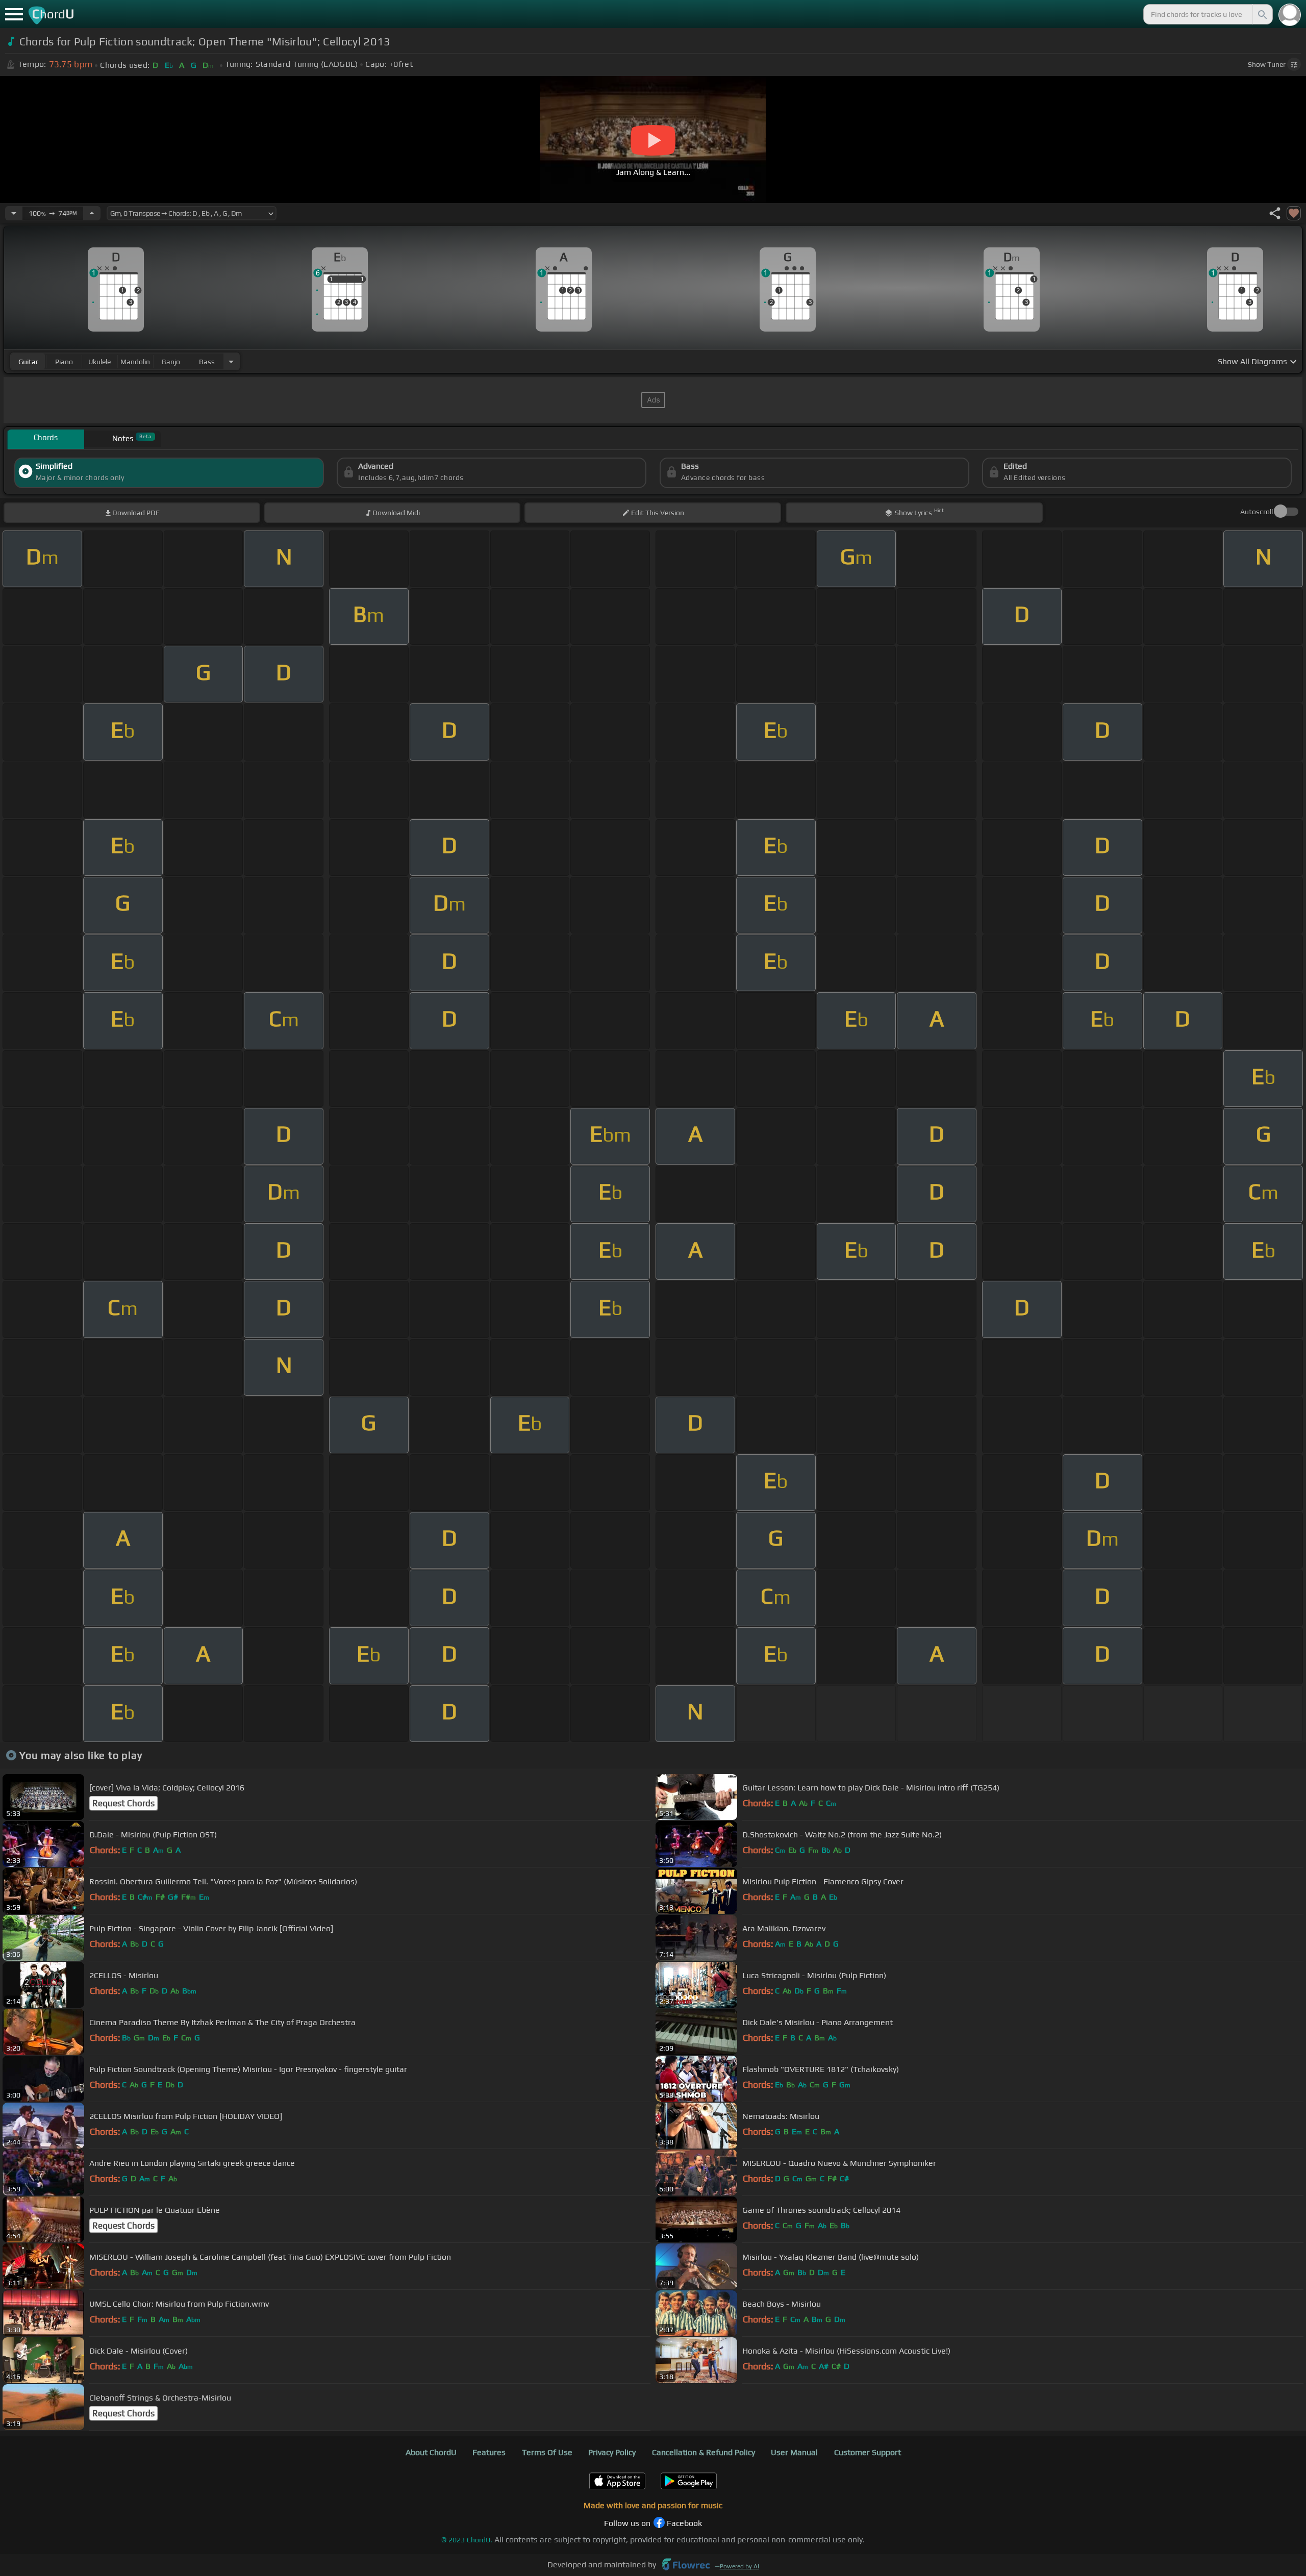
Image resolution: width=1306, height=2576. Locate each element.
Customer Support (868, 2452)
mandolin (135, 362)
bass (207, 362)
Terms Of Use (547, 2452)
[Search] (1262, 14)
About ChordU (431, 2452)
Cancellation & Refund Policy (704, 2452)
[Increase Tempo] (92, 213)
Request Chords (123, 1803)
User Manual (794, 2452)
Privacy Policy (612, 2452)
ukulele (99, 362)
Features (489, 2452)
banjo (171, 362)
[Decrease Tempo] (14, 213)
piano (64, 362)
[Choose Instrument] (231, 361)
